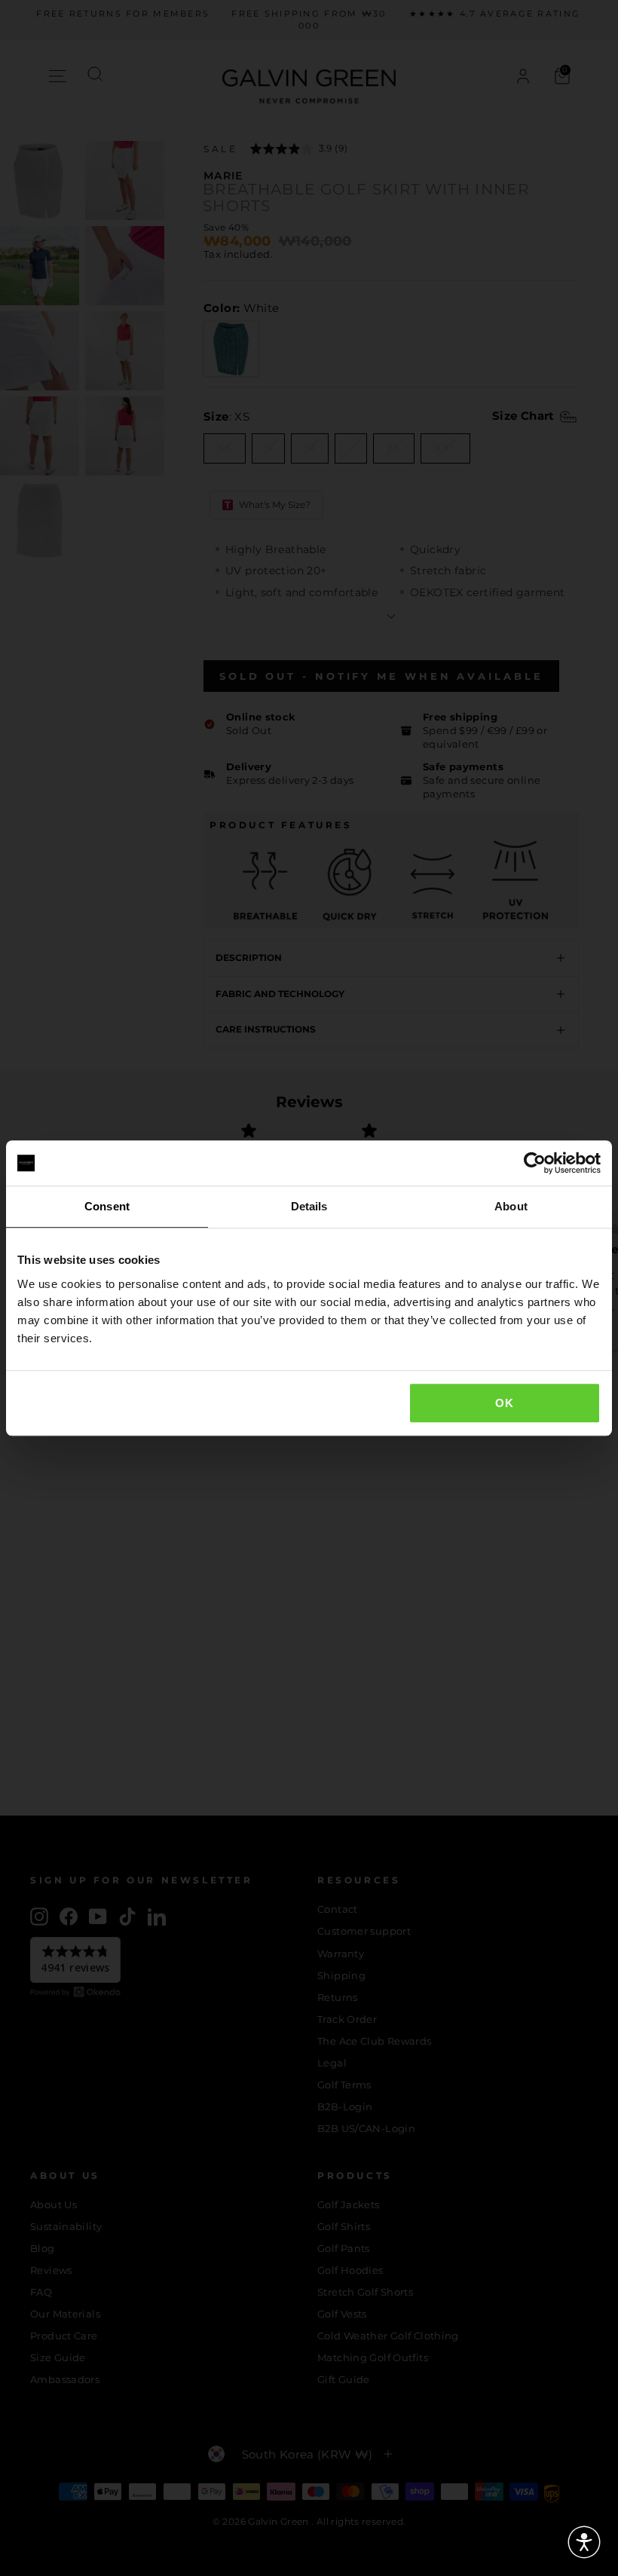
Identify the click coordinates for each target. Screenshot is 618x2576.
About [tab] (511, 1206)
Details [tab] (309, 1206)
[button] (584, 2542)
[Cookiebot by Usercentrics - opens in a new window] (535, 1163)
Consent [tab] (107, 1206)
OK (504, 1403)
